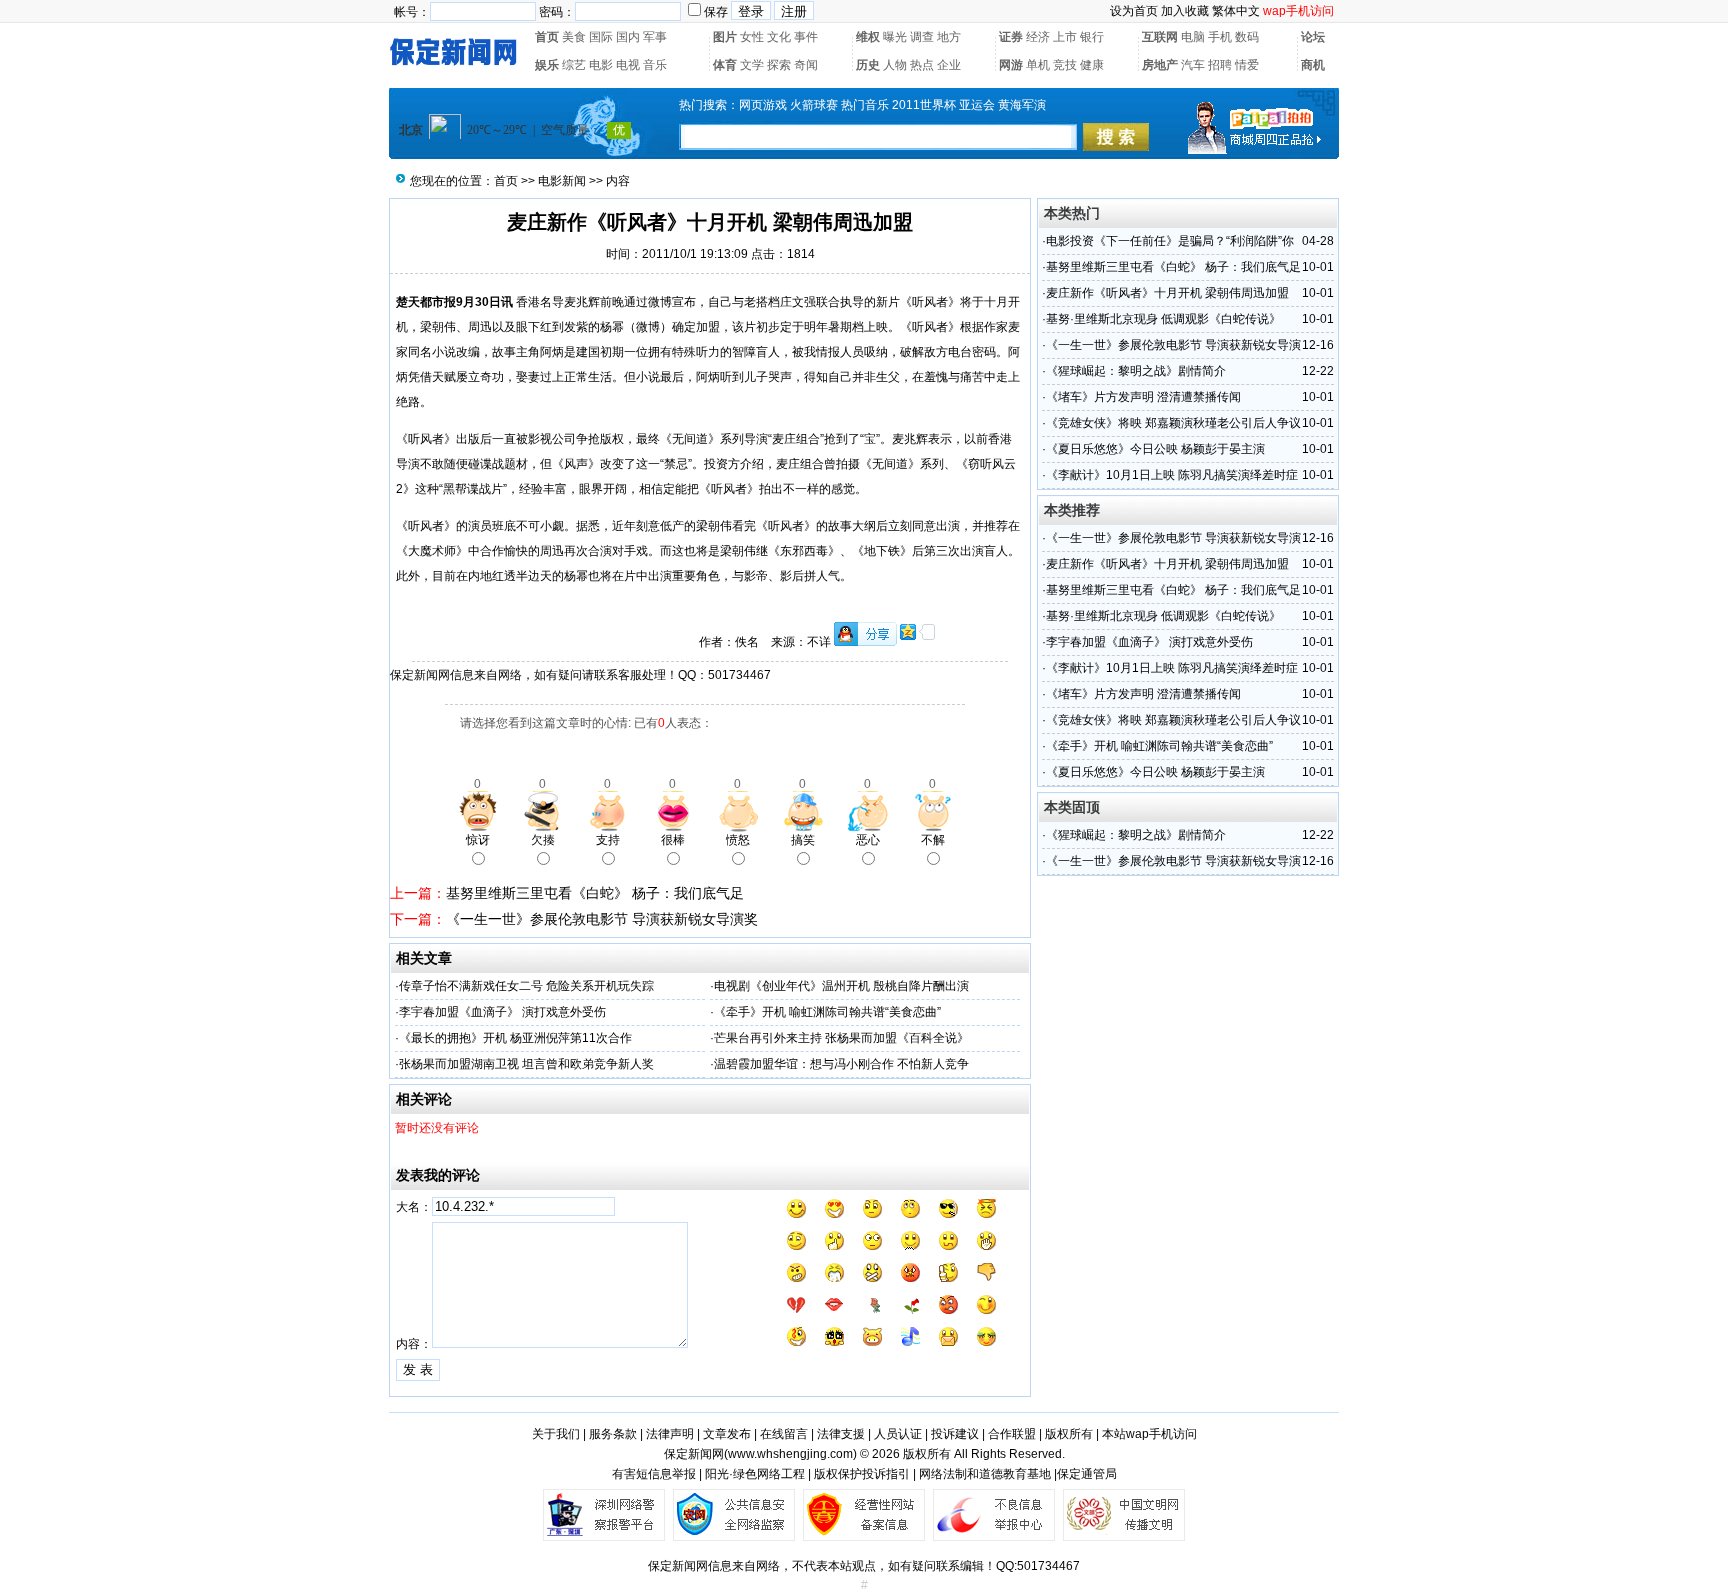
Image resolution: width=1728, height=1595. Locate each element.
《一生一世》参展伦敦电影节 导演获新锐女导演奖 (602, 919)
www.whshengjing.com (790, 1454)
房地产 (1160, 65)
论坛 (1313, 37)
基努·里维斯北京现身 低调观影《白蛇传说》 (1163, 319)
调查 (922, 37)
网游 (1011, 65)
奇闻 (806, 65)
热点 (922, 65)
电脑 (1193, 37)
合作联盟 (1012, 1434)
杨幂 (612, 327)
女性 (752, 37)
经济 (1038, 37)
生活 (600, 377)
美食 (574, 37)
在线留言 (784, 1434)
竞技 (1065, 65)
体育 (725, 65)
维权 (868, 37)
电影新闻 (562, 181)
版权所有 (1069, 1434)
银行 (1092, 37)
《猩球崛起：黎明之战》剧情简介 (1136, 371)
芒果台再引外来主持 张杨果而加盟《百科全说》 (841, 1038)
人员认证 (898, 1434)
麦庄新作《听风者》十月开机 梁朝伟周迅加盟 (1167, 293)
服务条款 (613, 1434)
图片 (725, 37)
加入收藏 (1185, 11)
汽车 (1193, 65)
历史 (868, 65)
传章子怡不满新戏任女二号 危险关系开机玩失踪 (526, 986)
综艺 (574, 65)
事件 (806, 37)
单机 (1038, 65)
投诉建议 (955, 1434)
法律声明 (670, 1434)
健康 (1092, 65)
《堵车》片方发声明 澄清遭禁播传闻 (1143, 397)
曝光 (895, 37)
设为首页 (1134, 11)
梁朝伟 (438, 327)
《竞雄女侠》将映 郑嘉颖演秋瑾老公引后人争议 (1173, 423)
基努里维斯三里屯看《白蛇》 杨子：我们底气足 (595, 893)
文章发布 (727, 1434)
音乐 (655, 65)
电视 (628, 65)
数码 (1247, 37)
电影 (601, 65)
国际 (601, 37)
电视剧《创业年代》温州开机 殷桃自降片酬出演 (841, 986)
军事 (655, 37)
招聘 (1220, 65)
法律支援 (841, 1434)
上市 (1065, 37)
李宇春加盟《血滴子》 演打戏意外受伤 (502, 1012)
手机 (1220, 37)
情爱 (1247, 65)
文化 (779, 37)
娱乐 (547, 65)
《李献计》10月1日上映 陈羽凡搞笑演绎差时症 (1172, 475)
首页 (547, 37)
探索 (779, 65)
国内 (628, 37)
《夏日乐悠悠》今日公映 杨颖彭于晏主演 (1155, 449)
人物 (895, 65)
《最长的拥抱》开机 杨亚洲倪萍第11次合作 (515, 1038)
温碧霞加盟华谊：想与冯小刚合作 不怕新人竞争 (841, 1064)
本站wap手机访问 (1149, 1434)
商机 (1313, 65)
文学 (752, 65)
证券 (1011, 37)
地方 (949, 37)
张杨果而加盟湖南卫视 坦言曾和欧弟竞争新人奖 (526, 1064)
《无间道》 (690, 439)
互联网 (1160, 37)
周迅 (480, 327)
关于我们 (556, 1434)
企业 (949, 65)
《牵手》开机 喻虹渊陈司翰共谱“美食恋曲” (827, 1012)
